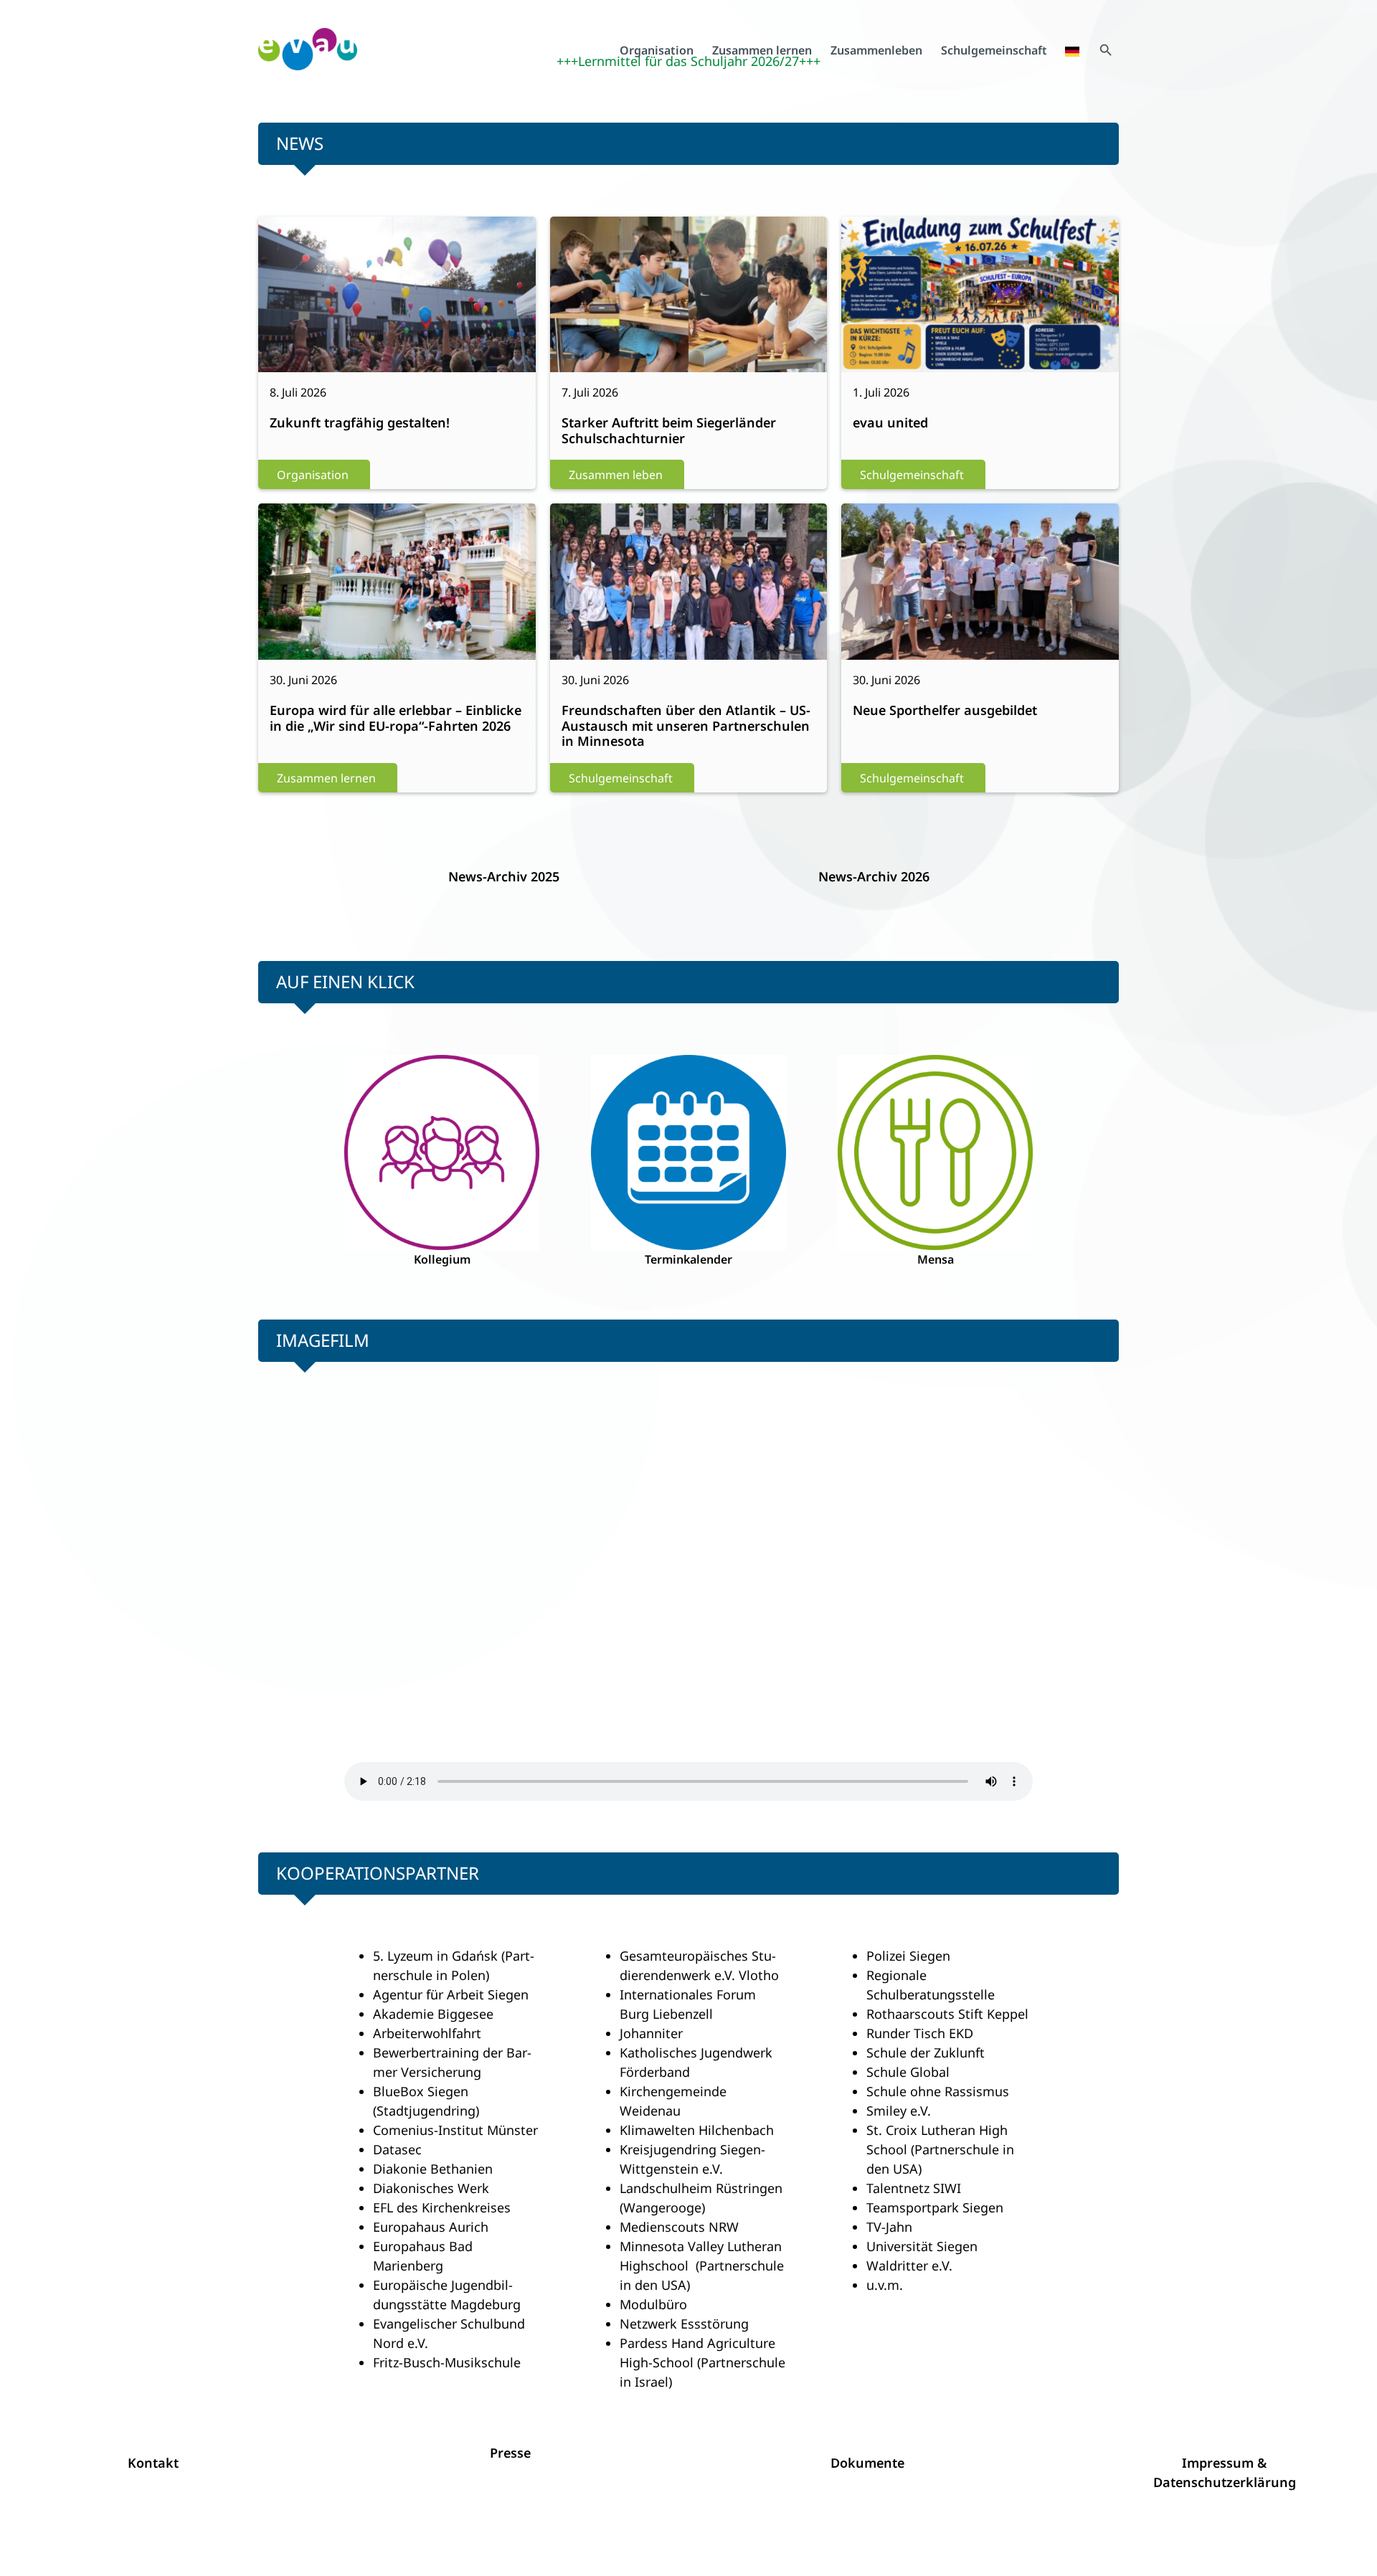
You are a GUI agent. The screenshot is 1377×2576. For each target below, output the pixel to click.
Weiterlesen (310, 303)
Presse (510, 2453)
